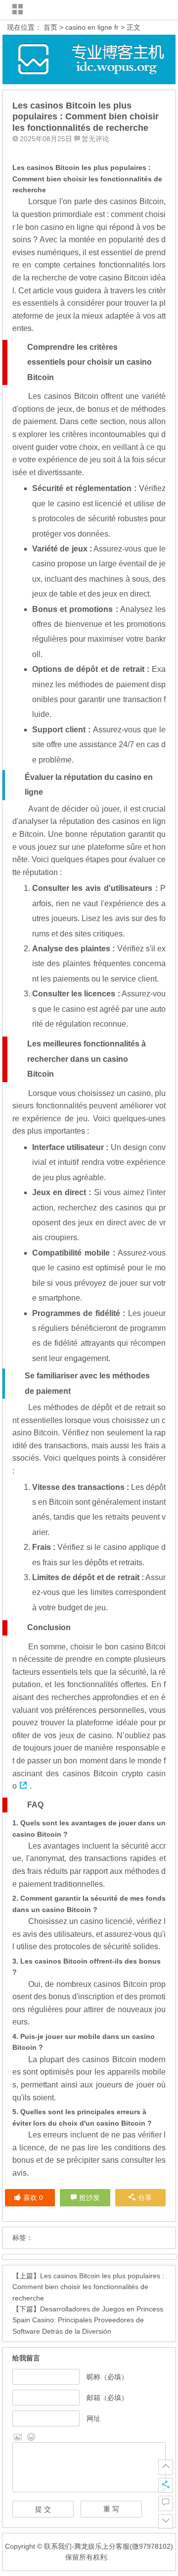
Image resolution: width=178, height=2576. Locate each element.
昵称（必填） (107, 2377)
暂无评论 (95, 139)
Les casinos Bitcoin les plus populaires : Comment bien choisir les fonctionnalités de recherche (88, 2287)
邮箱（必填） (107, 2398)
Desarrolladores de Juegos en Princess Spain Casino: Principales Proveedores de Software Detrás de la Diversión (88, 2320)
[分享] (166, 2485)
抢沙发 (89, 2197)
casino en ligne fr (92, 27)
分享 (145, 2197)
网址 (93, 2418)
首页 (50, 27)
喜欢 (33, 2197)
